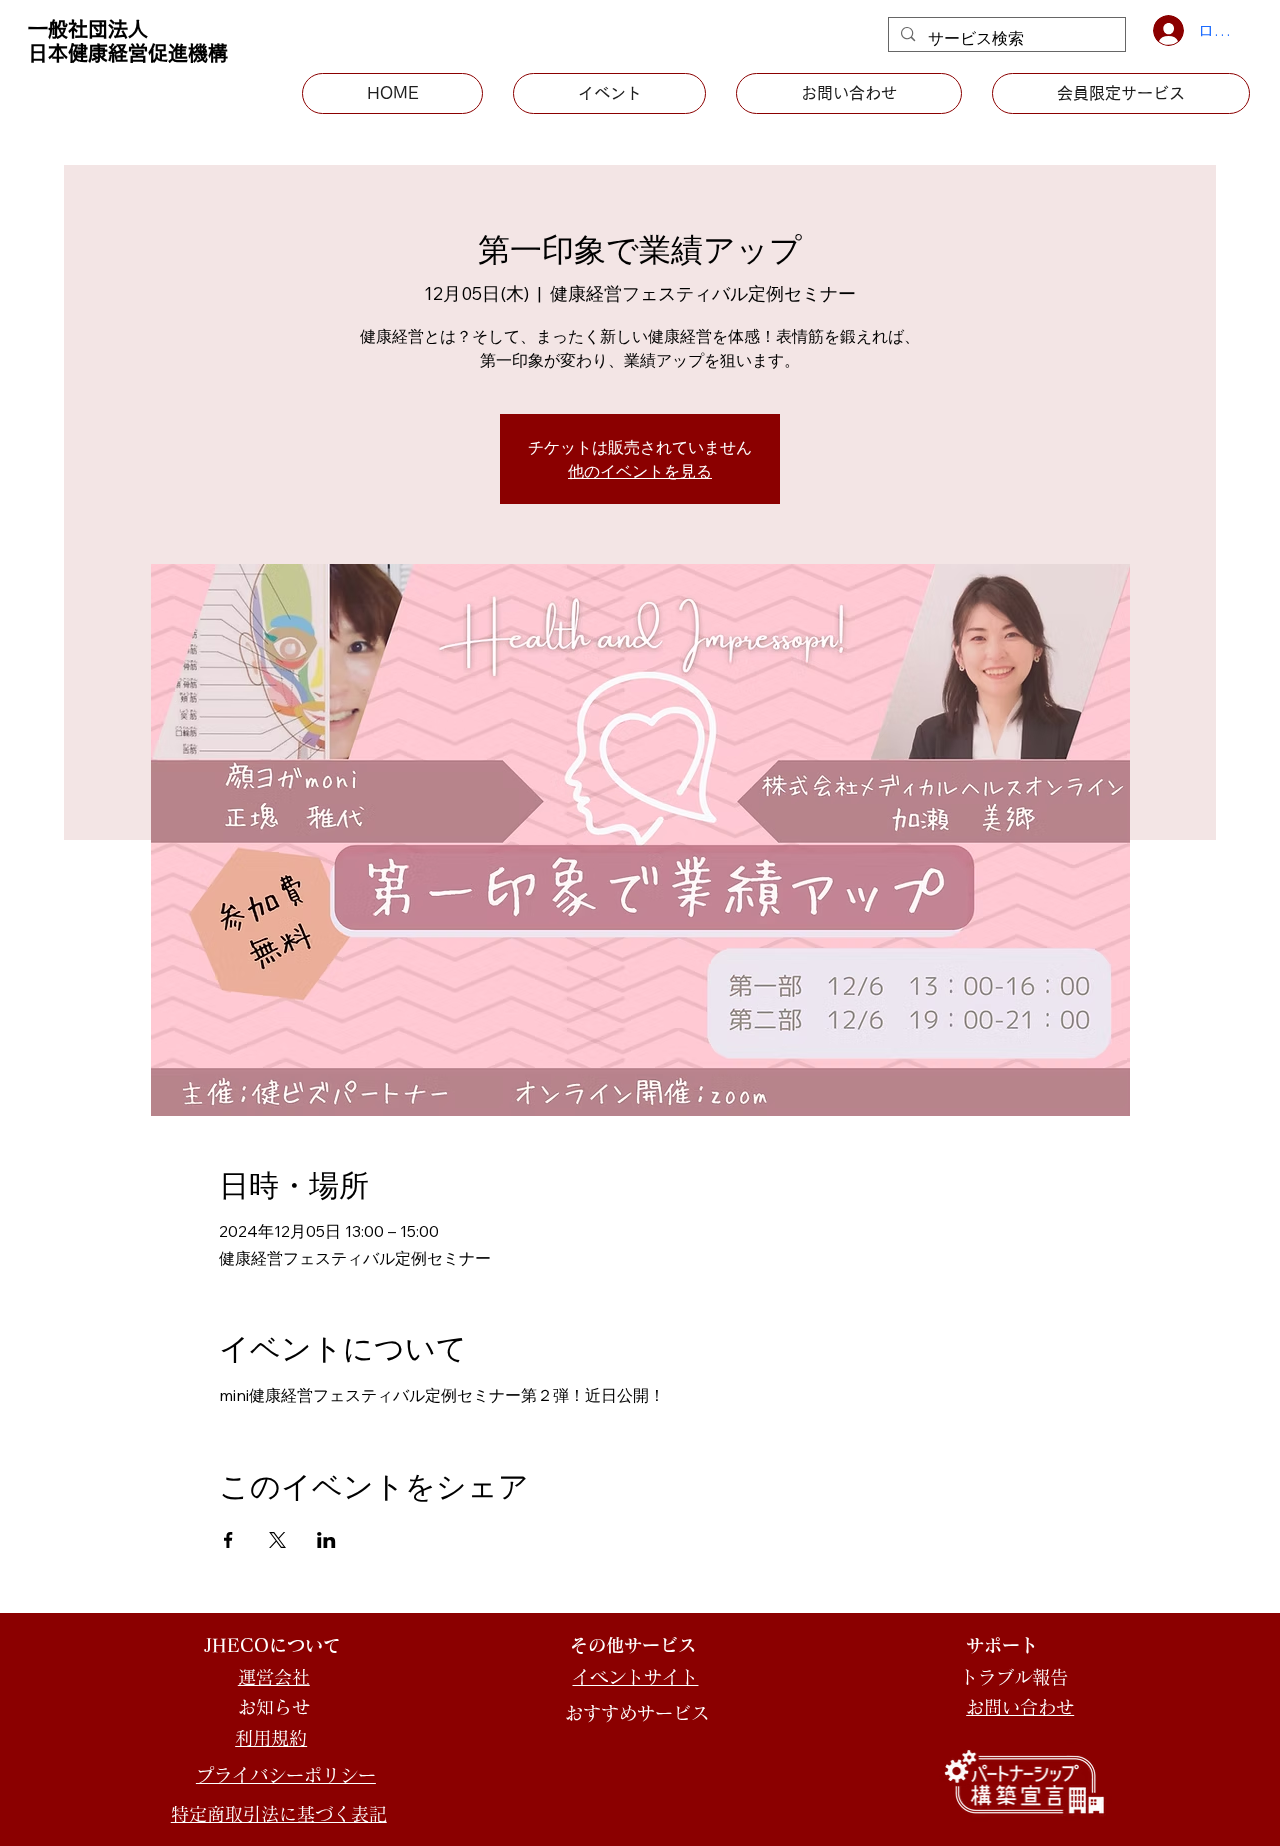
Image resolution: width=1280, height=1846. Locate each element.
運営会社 (274, 1677)
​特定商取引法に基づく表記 (279, 1814)
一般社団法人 (88, 29)
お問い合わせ (1020, 1707)
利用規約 (271, 1738)
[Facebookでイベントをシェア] (228, 1540)
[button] (1121, 93)
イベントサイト (635, 1677)
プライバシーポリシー (286, 1775)
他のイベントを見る (640, 471)
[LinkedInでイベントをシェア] (326, 1540)
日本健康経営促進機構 (128, 53)
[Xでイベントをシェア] (277, 1540)
